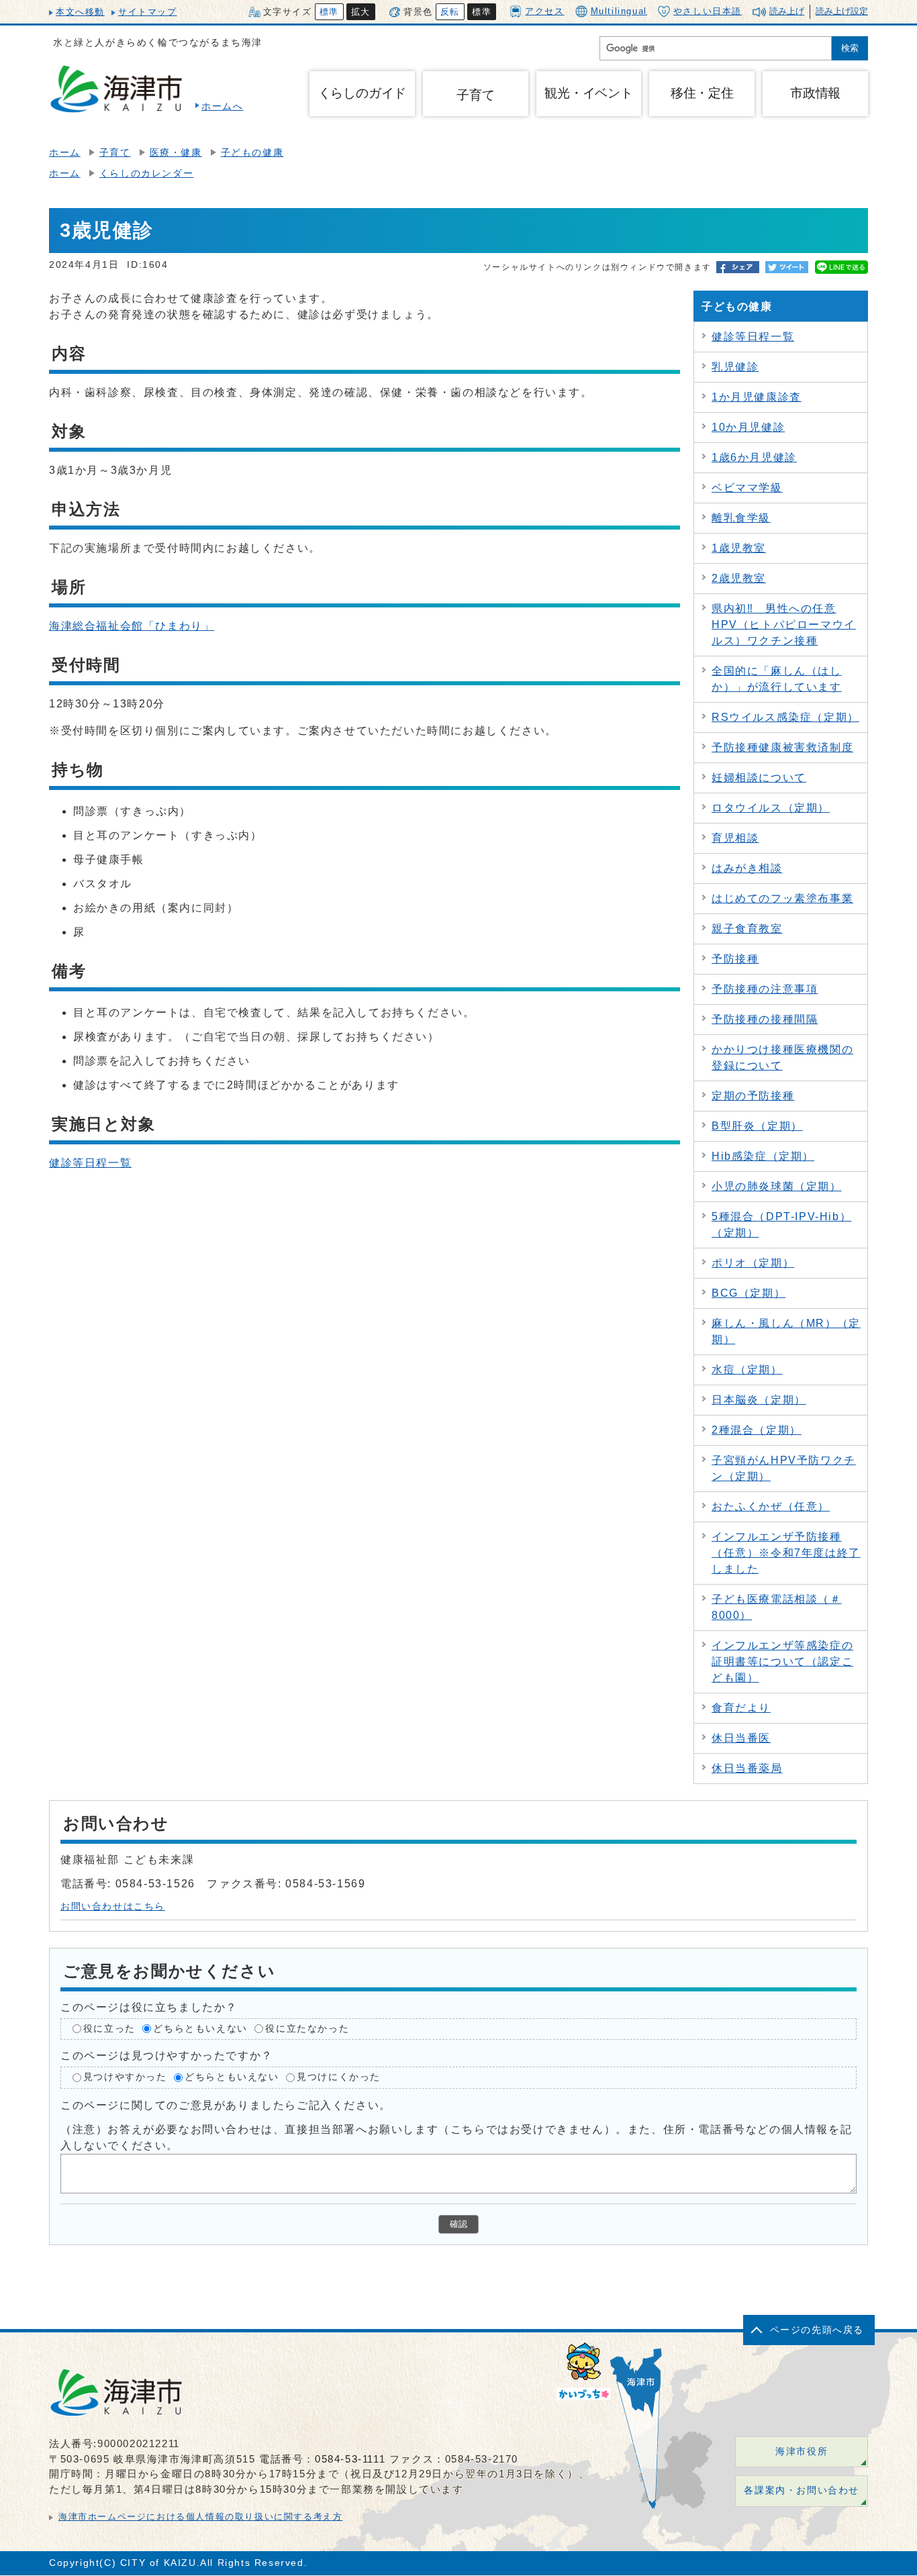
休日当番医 (741, 1738)
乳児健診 (735, 367)
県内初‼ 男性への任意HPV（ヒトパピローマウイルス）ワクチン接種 (784, 625)
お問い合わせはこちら (113, 1906)
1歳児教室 (739, 548)
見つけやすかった (125, 2077)
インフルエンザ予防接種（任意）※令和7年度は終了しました (786, 1553)
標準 (329, 12)
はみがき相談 (747, 868)
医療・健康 (176, 153)
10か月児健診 (748, 427)
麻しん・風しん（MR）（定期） (786, 1331)
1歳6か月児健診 (754, 457)
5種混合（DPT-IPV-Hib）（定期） (781, 1225)
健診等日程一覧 (90, 1163)
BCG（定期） (749, 1293)
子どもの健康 (252, 153)
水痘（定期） (747, 1370)
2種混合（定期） (757, 1430)
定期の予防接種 (753, 1096)
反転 (450, 12)
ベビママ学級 (747, 488)
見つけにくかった (339, 2077)
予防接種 (735, 959)
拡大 (361, 12)
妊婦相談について (759, 778)
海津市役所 (802, 2451)
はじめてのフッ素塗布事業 (782, 898)
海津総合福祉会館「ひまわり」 (132, 626)
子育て (475, 95)
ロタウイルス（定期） (771, 808)
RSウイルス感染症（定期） (785, 717)
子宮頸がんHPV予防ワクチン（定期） (784, 1468)
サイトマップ (148, 12)
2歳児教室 (739, 578)
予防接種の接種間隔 (765, 1019)
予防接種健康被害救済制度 (782, 747)
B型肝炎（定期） (757, 1126)
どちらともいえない (200, 2029)
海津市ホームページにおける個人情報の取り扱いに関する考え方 (200, 2517)
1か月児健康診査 (757, 397)
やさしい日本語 (708, 11)
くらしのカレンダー (146, 174)
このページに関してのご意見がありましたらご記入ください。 (226, 2105)
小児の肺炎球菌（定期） (777, 1186)
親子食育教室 (747, 929)
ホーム (65, 153)
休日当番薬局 (747, 1768)
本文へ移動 (80, 12)
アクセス (544, 11)
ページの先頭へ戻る (817, 2330)
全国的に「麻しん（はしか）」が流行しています (777, 679)
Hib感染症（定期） (763, 1156)
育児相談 (735, 838)
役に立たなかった (307, 2029)
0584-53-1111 (350, 2459)
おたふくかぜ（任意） (771, 1506)
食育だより (741, 1708)
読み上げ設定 (842, 11)
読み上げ (787, 11)
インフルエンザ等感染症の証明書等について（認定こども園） (782, 1662)
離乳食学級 (741, 518)
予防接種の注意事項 (765, 989)
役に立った (109, 2029)
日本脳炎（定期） (759, 1400)
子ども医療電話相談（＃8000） (777, 1607)
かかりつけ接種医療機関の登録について (782, 1057)
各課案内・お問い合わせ (802, 2490)
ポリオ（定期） (753, 1263)
